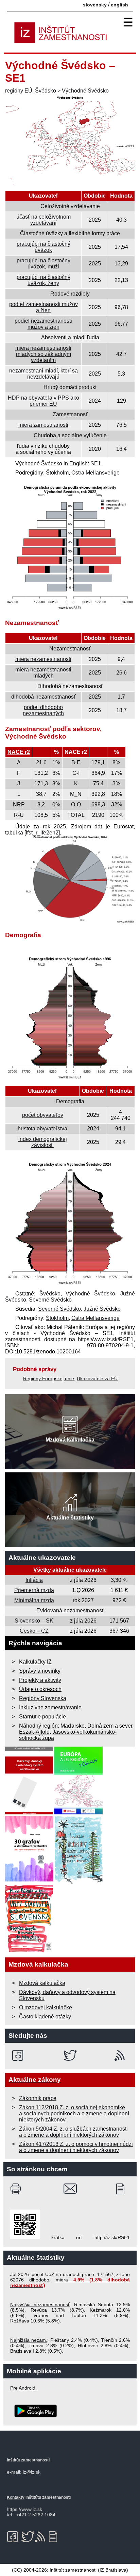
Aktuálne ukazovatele (42, 1558)
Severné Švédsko (50, 1300)
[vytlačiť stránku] (17, 2189)
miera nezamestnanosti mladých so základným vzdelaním (43, 354)
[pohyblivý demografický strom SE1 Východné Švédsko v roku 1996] (70, 1079)
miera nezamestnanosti (43, 659)
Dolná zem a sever (110, 1726)
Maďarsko (73, 1726)
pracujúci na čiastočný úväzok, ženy (43, 280)
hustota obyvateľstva (42, 1129)
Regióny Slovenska (43, 1698)
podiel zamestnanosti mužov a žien (43, 307)
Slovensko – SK (34, 1621)
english (119, 5)
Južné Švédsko (102, 1309)
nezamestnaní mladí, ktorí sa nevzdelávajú (43, 374)
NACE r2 (19, 752)
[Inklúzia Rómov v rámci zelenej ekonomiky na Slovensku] (79, 1882)
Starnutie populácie (42, 1717)
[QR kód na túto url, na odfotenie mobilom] (25, 2237)
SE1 (96, 464)
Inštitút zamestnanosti (73, 2570)
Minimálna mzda (34, 1600)
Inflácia (34, 1580)
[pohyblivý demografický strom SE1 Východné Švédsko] (70, 1284)
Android (27, 2388)
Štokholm (57, 473)
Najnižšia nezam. (29, 2340)
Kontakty (16, 2497)
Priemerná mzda (34, 1590)
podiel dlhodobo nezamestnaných (43, 710)
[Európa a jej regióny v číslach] (78, 1813)
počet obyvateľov (43, 1115)
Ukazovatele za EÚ (97, 1378)
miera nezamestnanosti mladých (43, 673)
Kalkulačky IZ (35, 1662)
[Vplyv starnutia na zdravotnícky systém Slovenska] (29, 1951)
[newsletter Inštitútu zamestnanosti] (123, 2189)
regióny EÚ (19, 91)
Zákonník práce (38, 2098)
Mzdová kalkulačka (42, 1983)
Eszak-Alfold (34, 1732)
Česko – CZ (34, 1631)
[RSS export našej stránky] (121, 2055)
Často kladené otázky (45, 2017)
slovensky (95, 5)
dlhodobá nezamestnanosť (43, 697)
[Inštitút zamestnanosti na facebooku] (19, 2055)
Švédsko (46, 91)
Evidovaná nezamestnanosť (70, 1611)
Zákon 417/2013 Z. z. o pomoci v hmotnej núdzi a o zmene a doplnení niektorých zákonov (76, 2147)
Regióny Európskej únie (49, 1378)
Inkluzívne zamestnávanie (50, 1707)
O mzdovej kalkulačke (46, 2007)
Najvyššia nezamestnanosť (40, 2305)
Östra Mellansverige (95, 473)
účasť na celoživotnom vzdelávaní (43, 220)
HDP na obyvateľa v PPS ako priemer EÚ (43, 401)
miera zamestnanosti (43, 425)
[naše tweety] (70, 2055)
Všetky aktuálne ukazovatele (70, 1570)
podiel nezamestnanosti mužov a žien (43, 324)
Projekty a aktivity (40, 1680)
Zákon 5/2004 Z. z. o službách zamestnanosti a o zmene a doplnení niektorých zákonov (73, 2132)
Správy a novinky (40, 1671)
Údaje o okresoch (40, 1689)
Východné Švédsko (85, 91)
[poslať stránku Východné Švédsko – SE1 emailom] (70, 2189)
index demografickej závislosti (43, 1142)
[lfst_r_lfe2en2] (42, 833)
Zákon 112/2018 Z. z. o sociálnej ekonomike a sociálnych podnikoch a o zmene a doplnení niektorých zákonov (74, 2114)
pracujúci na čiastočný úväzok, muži (43, 264)
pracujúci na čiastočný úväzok (43, 247)
